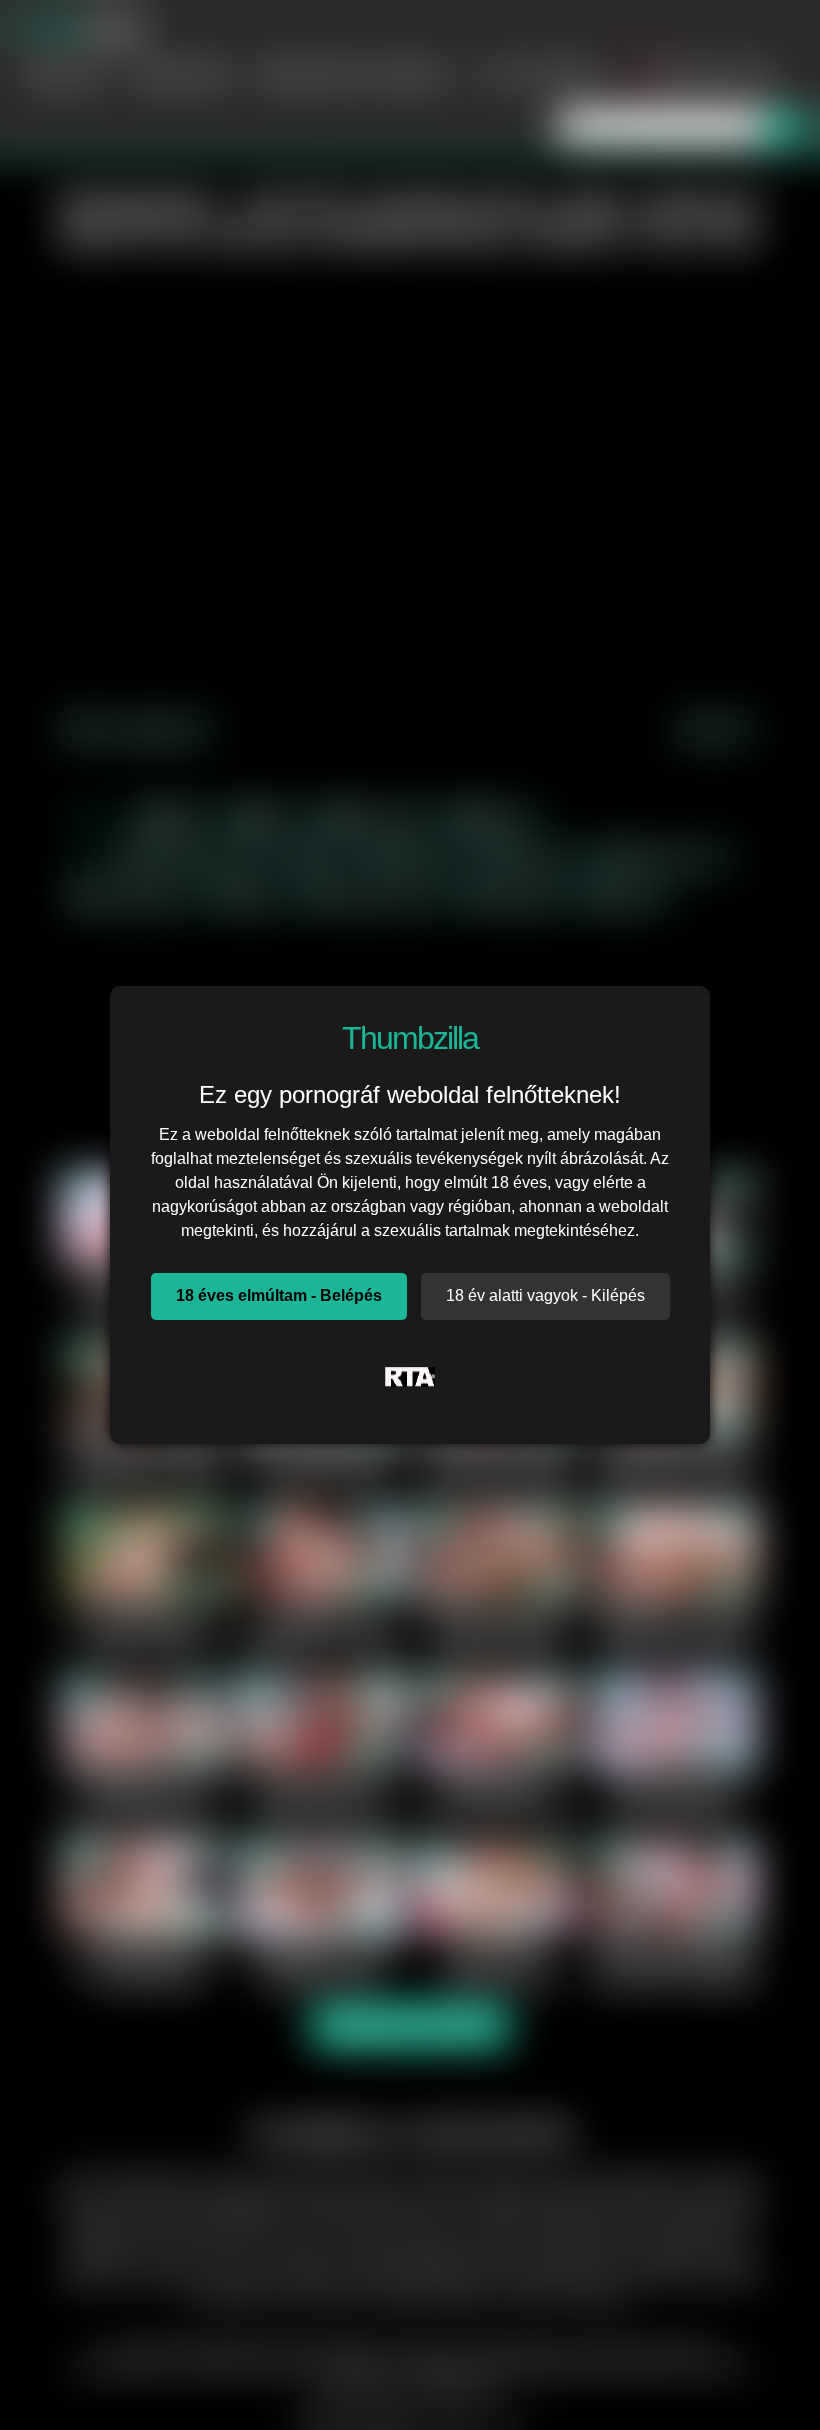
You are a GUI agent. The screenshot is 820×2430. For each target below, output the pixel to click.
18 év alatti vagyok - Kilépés (545, 1295)
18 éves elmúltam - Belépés (279, 1295)
